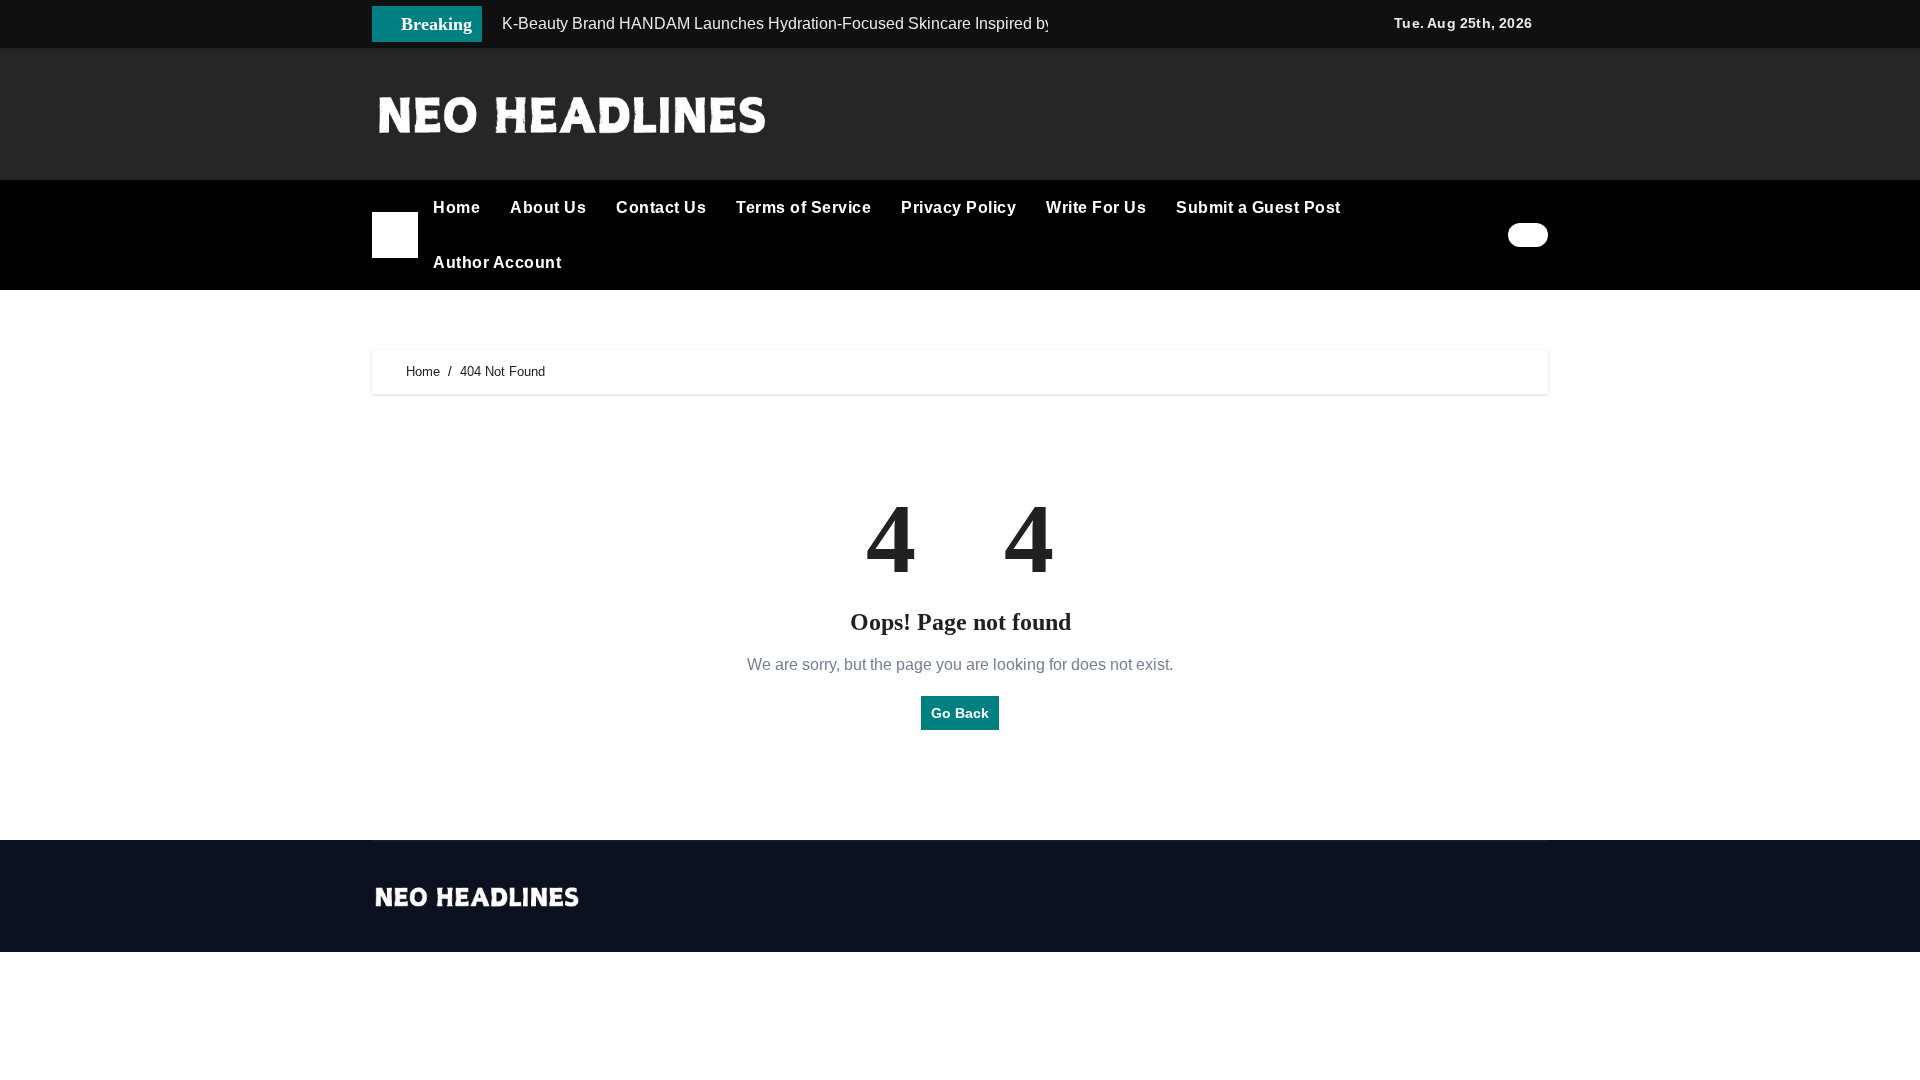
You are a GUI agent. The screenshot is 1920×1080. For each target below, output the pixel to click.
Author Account (497, 262)
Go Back (960, 713)
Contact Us (661, 207)
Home (456, 207)
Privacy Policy (958, 207)
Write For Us (1096, 207)
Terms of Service (803, 207)
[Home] (395, 235)
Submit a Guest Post (1258, 207)
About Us (548, 207)
